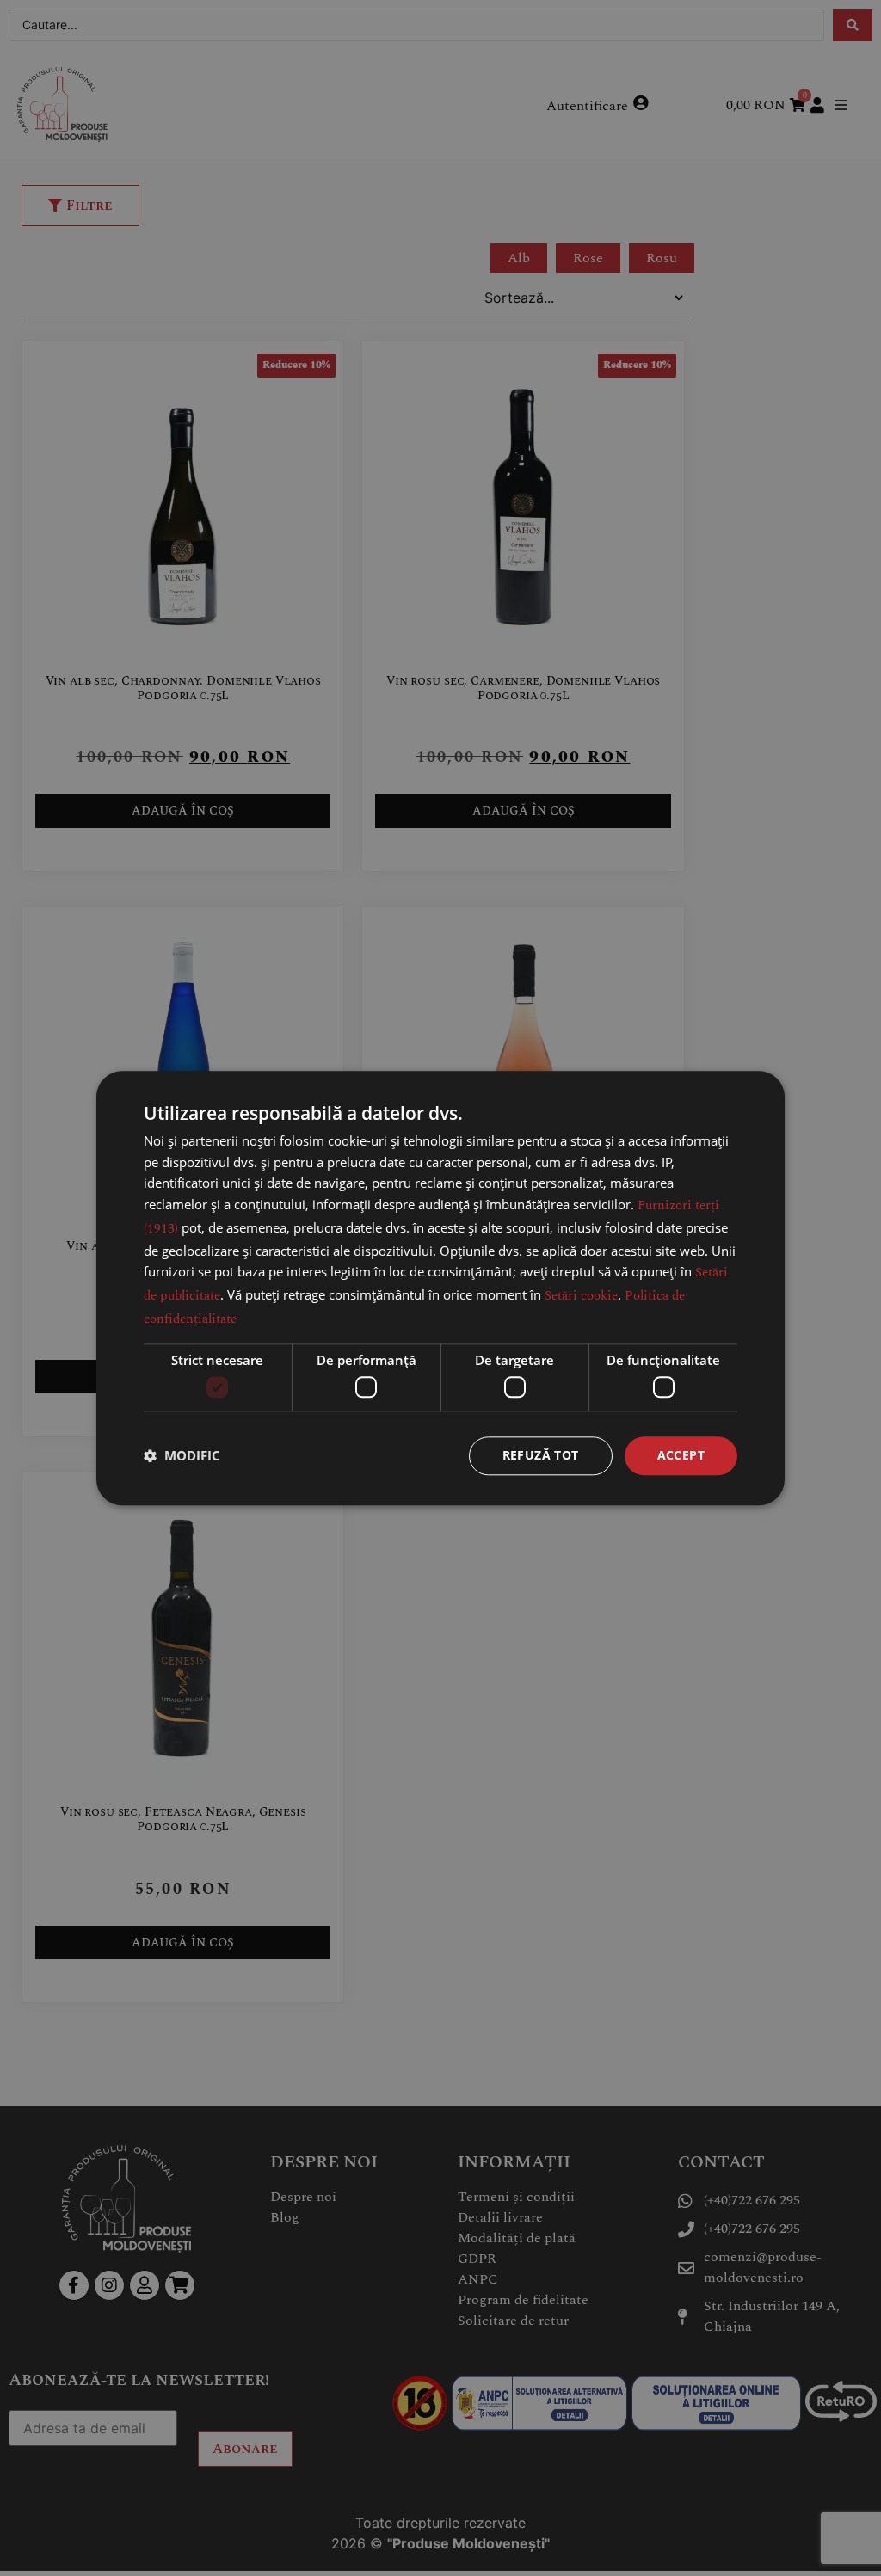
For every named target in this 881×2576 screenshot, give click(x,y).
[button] (182, 1456)
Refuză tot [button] (541, 1455)
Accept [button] (681, 1455)
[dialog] (440, 1288)
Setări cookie (581, 1296)
